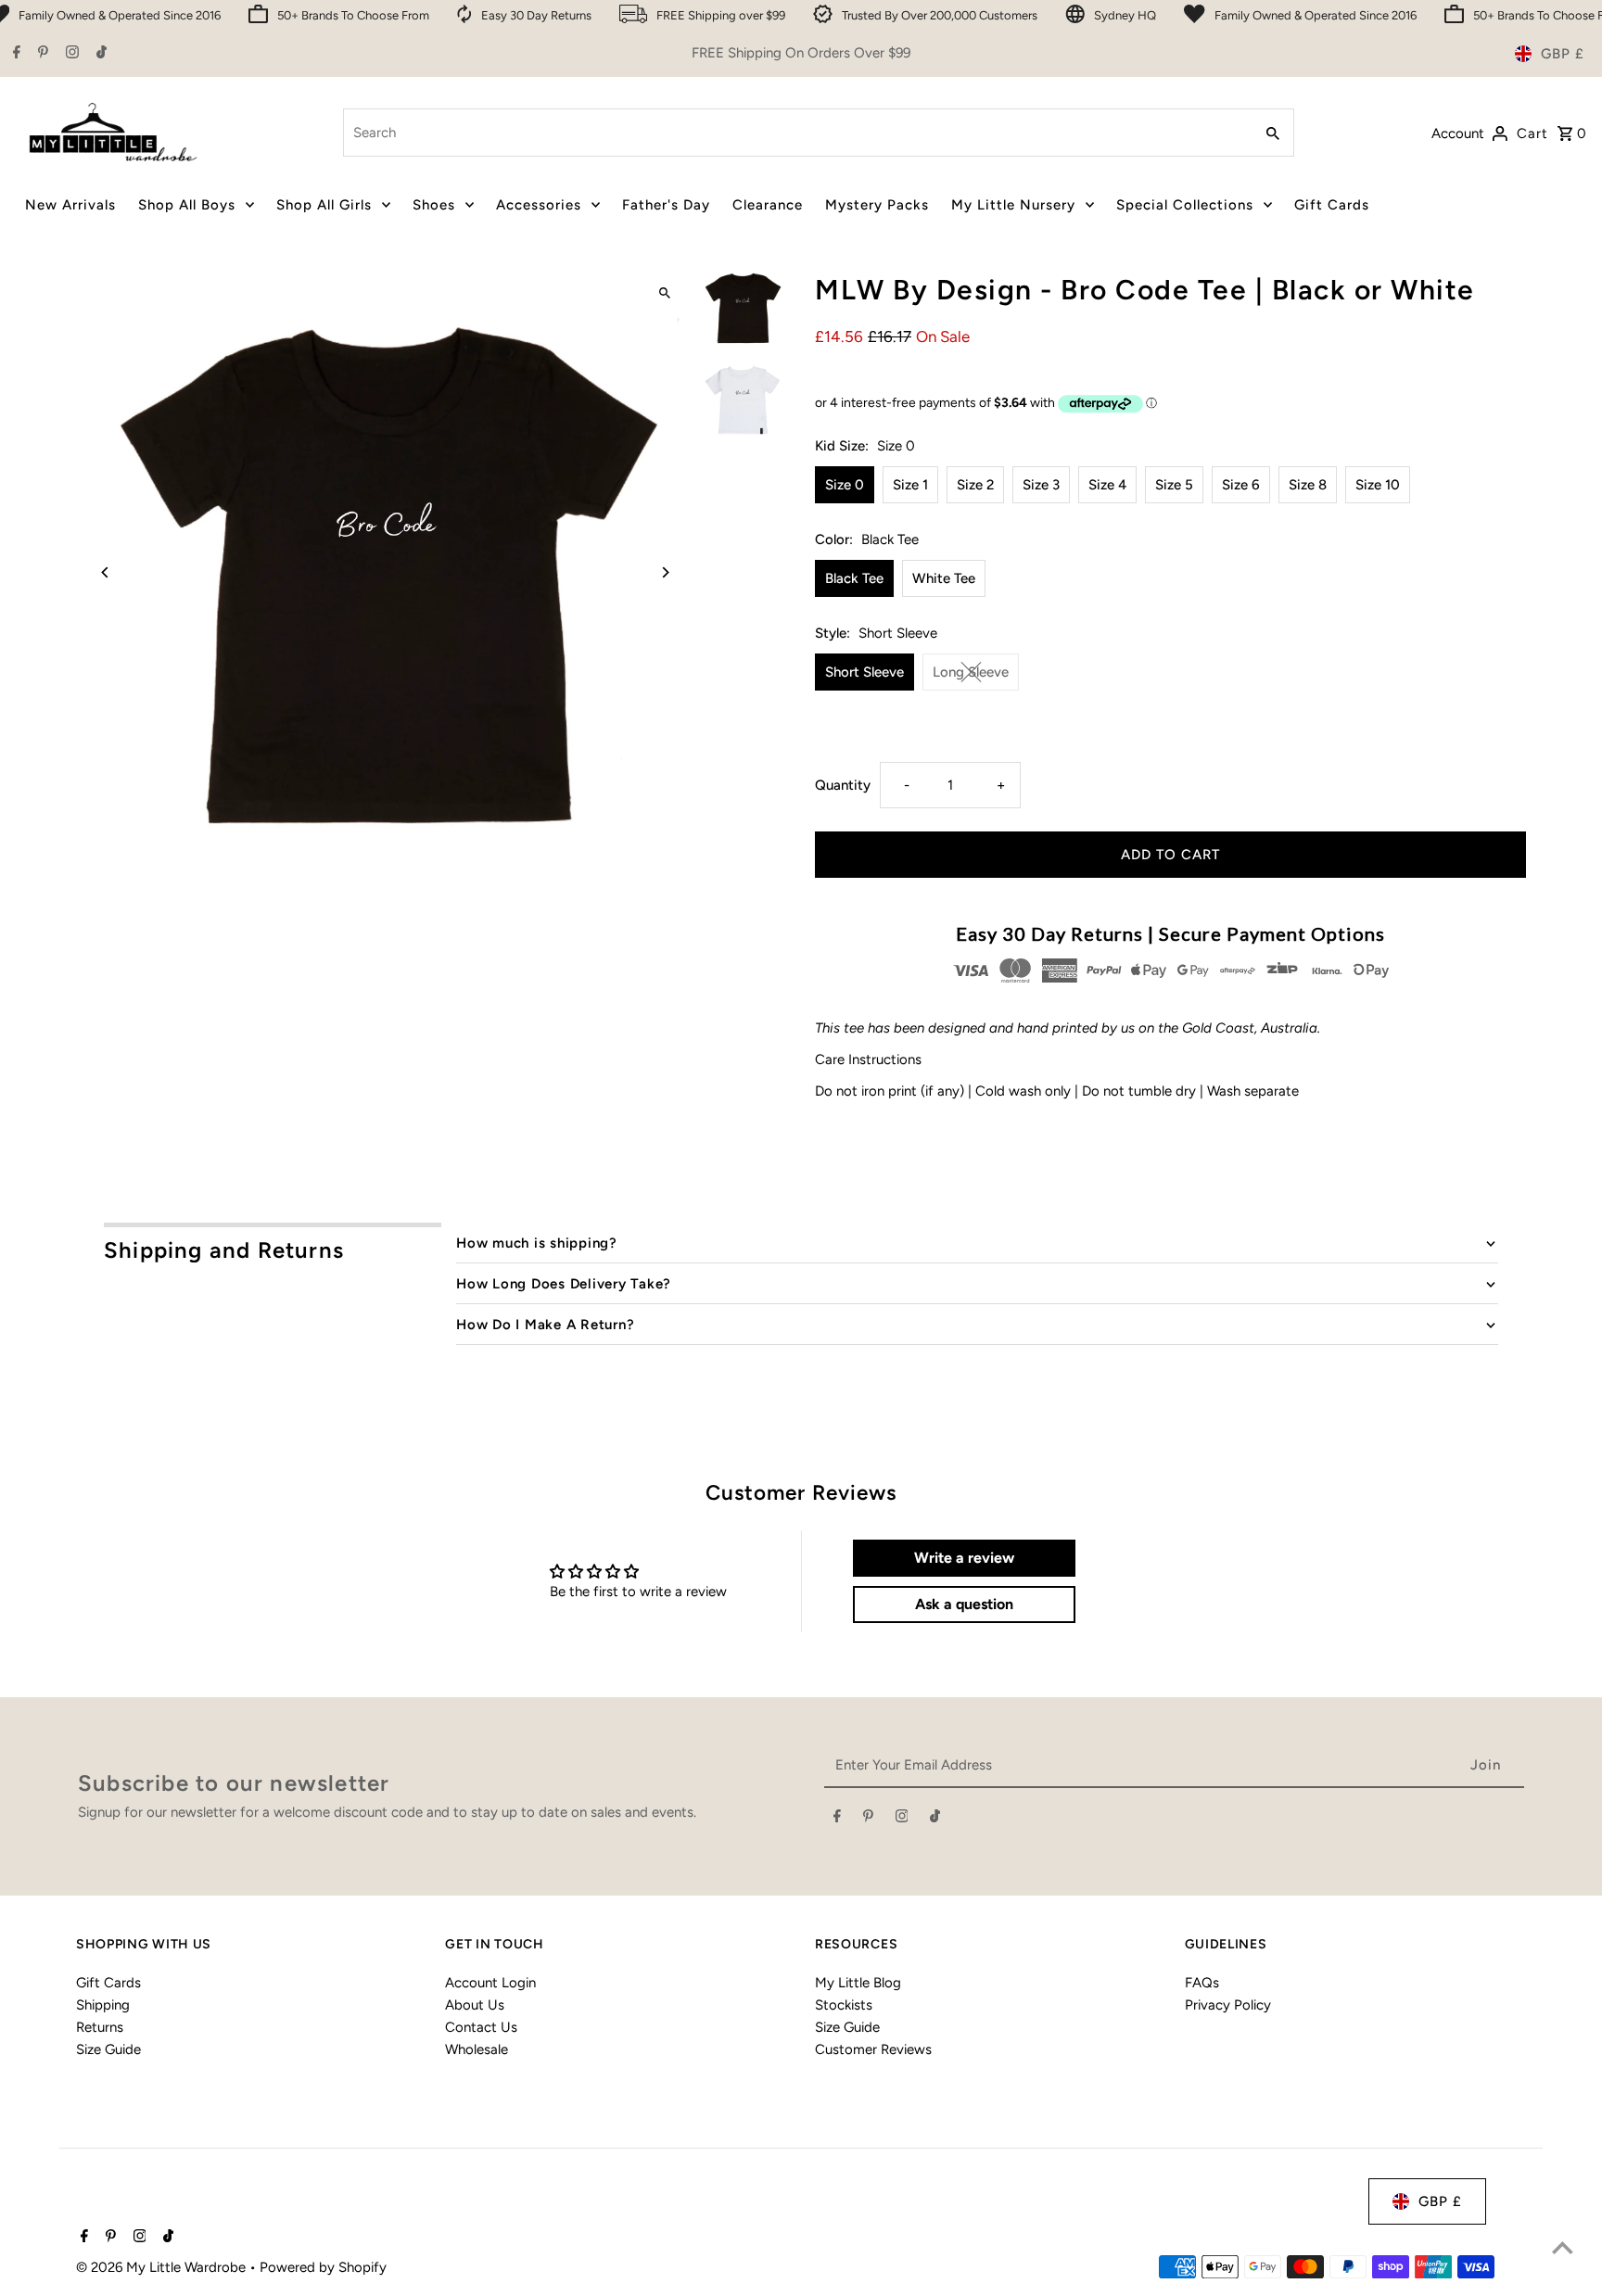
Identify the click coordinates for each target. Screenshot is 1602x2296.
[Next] (664, 572)
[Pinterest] (41, 54)
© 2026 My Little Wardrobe (163, 2267)
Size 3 (1041, 485)
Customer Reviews (873, 2049)
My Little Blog (858, 1983)
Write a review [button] (964, 1558)
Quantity (843, 785)
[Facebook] (14, 54)
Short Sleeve (865, 672)
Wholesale (477, 2049)
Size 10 (1378, 485)
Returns (100, 2027)
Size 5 (1174, 485)
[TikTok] (99, 54)
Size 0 (845, 485)
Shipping (103, 2005)
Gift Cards (108, 1983)
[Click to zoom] (664, 293)
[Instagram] (70, 54)
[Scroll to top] (1563, 2247)
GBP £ (1563, 54)
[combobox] (796, 133)
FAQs (1202, 1983)
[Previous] (106, 572)
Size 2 (975, 485)
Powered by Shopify (323, 2267)
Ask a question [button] (964, 1604)
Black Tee (854, 578)
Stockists (844, 2005)
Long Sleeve (971, 672)
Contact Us (481, 2027)
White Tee (944, 578)
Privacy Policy (1228, 2005)
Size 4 (1107, 485)
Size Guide (108, 2049)
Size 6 (1241, 485)
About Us (475, 2005)
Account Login (490, 1983)
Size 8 (1308, 485)
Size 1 (910, 485)
